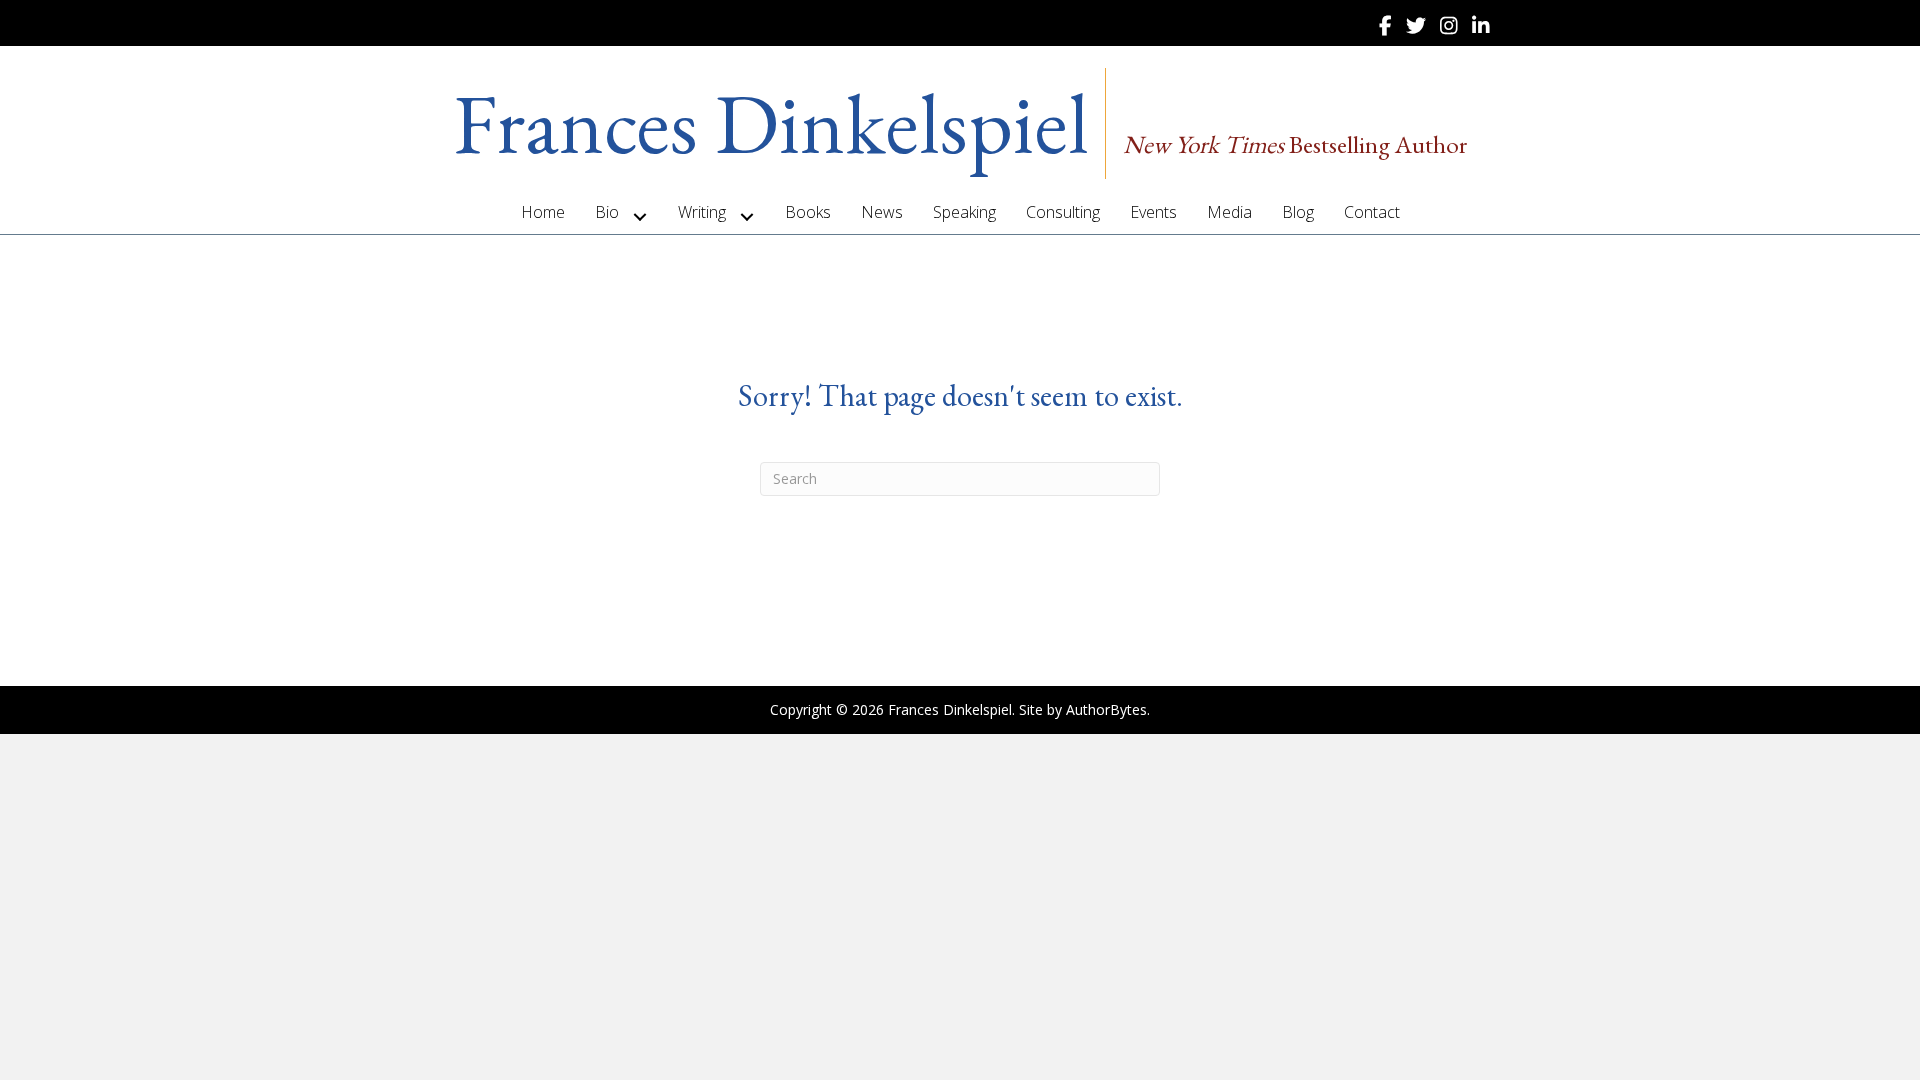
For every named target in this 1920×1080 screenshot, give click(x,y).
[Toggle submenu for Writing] (747, 216)
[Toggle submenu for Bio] (640, 216)
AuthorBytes (1106, 709)
